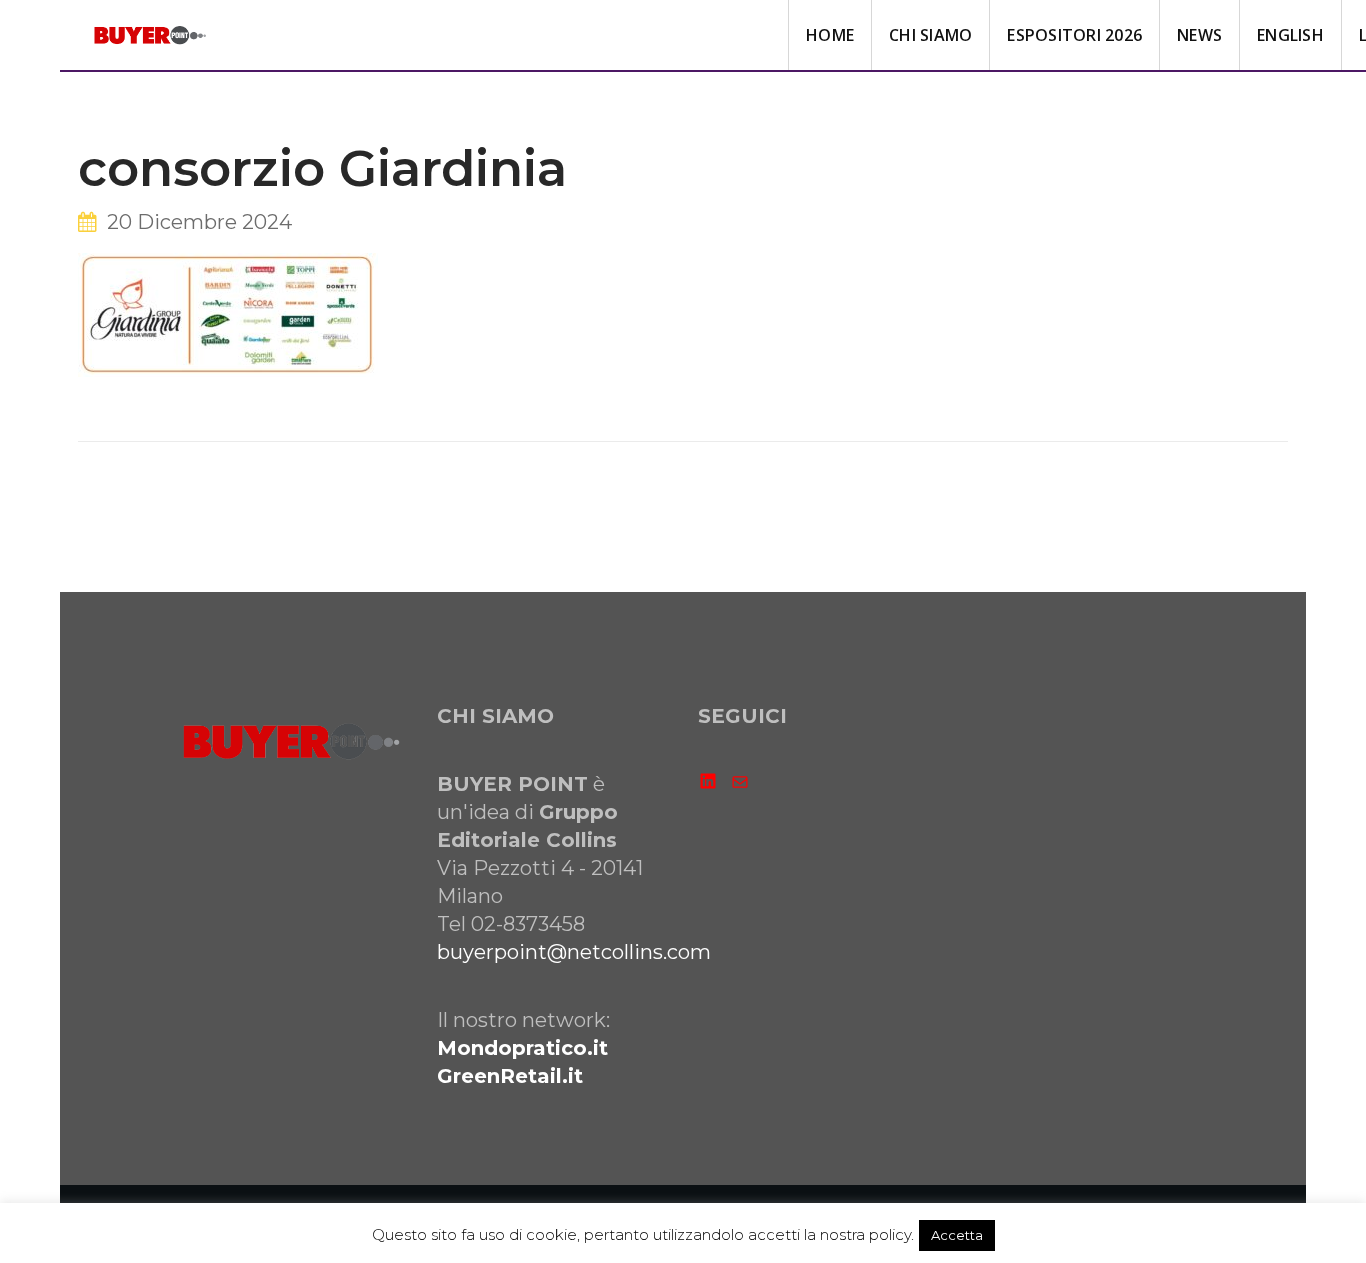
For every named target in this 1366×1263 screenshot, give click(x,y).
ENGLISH (1290, 35)
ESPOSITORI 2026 (1074, 35)
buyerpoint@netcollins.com (574, 952)
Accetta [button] (957, 1235)
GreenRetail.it (510, 1076)
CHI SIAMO (930, 35)
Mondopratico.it (522, 1048)
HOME (830, 35)
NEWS (1199, 35)
